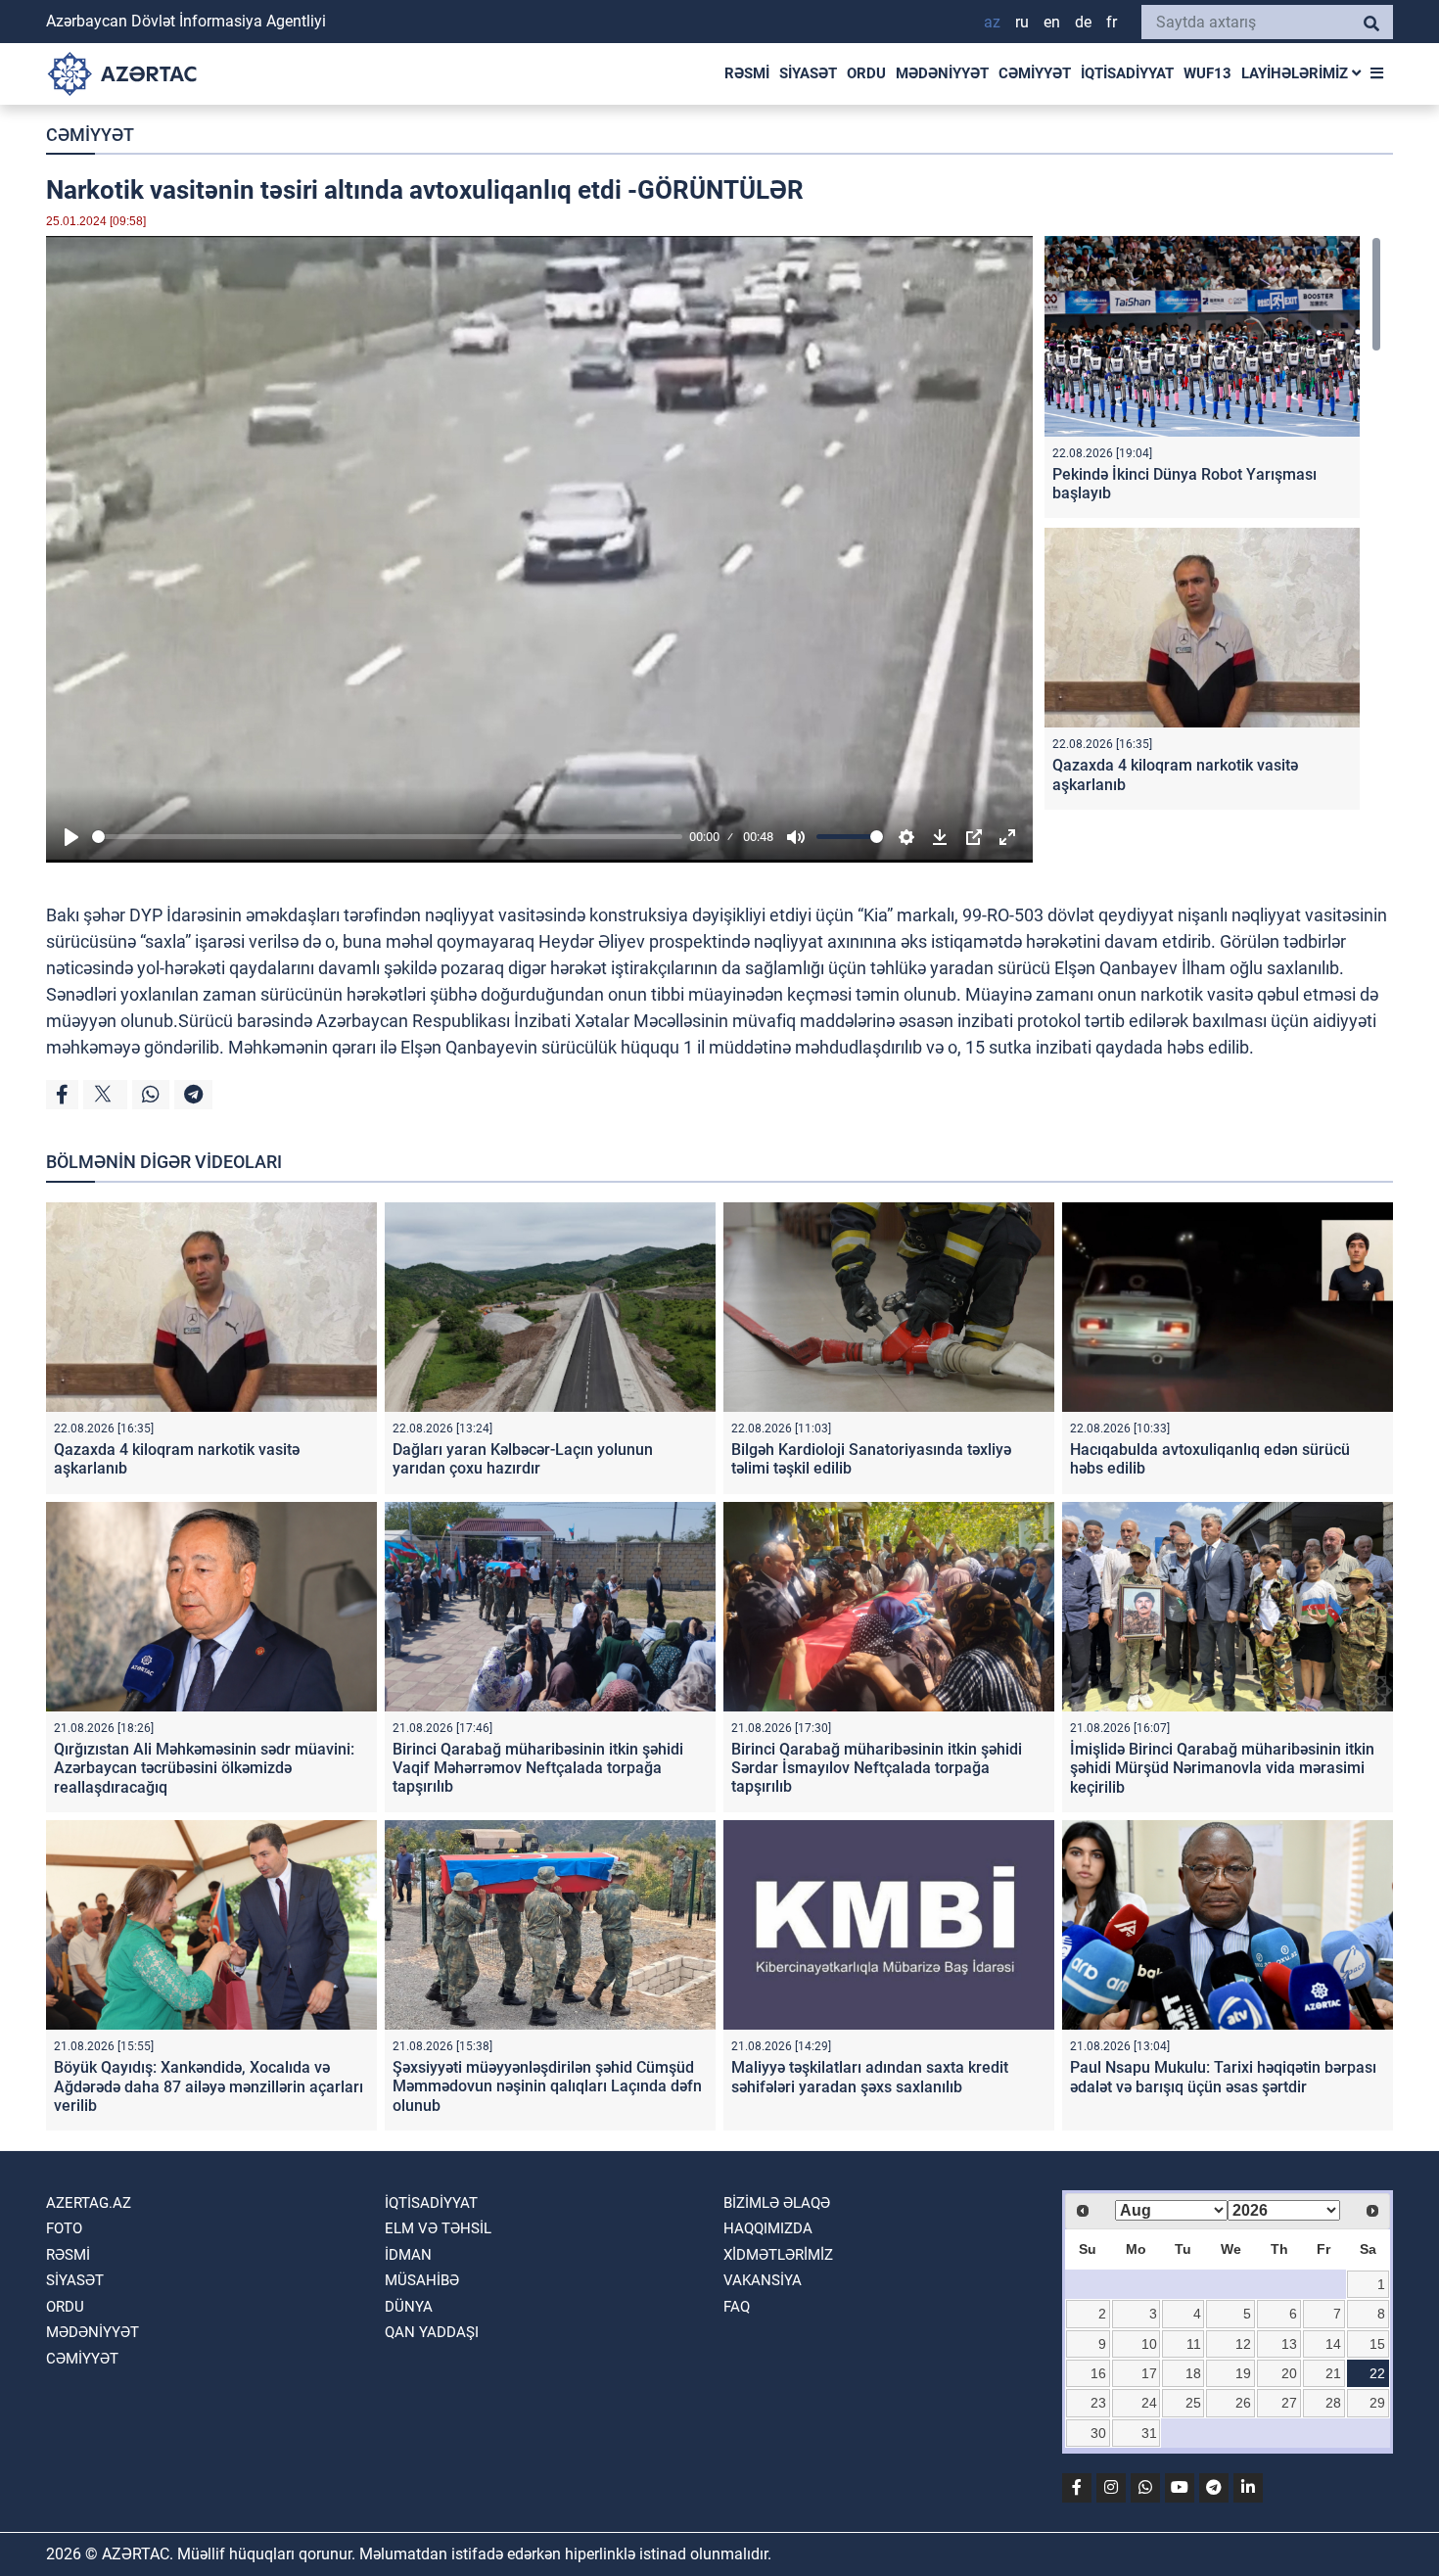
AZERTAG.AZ (89, 2203)
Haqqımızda (768, 2228)
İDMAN (408, 2255)
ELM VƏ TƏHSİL (438, 2228)
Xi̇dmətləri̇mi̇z (778, 2255)
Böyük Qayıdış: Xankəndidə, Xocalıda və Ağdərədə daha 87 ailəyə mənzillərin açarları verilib (209, 2086)
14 (1333, 2344)
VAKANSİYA (763, 2280)
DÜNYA (409, 2307)
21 (1333, 2373)
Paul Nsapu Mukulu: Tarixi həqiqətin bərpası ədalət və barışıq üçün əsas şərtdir (1223, 2077)
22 (1377, 2373)
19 (1243, 2373)
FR (1112, 22)
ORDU (866, 73)
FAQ (737, 2307)
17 (1149, 2373)
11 (1194, 2344)
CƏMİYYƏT (1035, 73)
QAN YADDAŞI (432, 2332)
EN (1052, 22)
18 (1193, 2373)
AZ (992, 22)
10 (1149, 2344)
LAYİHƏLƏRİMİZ (1297, 73)
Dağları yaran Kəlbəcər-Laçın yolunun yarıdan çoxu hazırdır (523, 1459)
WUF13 (1207, 73)
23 (1098, 2403)
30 (1098, 2433)
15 (1377, 2344)
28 (1333, 2403)
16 (1098, 2373)
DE (1083, 22)
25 (1193, 2403)
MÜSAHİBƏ (422, 2280)
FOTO (64, 2228)
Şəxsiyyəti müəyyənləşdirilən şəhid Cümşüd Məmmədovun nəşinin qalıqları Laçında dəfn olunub (547, 2086)
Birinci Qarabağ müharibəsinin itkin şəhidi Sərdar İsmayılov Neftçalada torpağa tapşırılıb (877, 1768)
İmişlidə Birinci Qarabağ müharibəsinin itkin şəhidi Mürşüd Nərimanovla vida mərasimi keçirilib (1222, 1768)
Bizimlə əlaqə (777, 2203)
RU (1022, 22)
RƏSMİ (747, 73)
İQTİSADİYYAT (1127, 73)
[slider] (387, 837)
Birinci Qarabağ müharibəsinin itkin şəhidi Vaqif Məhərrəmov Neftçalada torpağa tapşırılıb (538, 1768)
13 (1289, 2344)
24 (1149, 2403)
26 (1243, 2403)
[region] (1213, 527)
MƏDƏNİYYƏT (942, 73)
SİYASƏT (808, 73)
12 (1243, 2344)
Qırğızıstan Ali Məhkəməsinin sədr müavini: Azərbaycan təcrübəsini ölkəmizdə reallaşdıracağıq (204, 1768)
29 (1377, 2403)
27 (1289, 2403)
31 (1149, 2433)
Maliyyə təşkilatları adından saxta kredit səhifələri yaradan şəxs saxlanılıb (870, 2077)
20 (1289, 2373)
